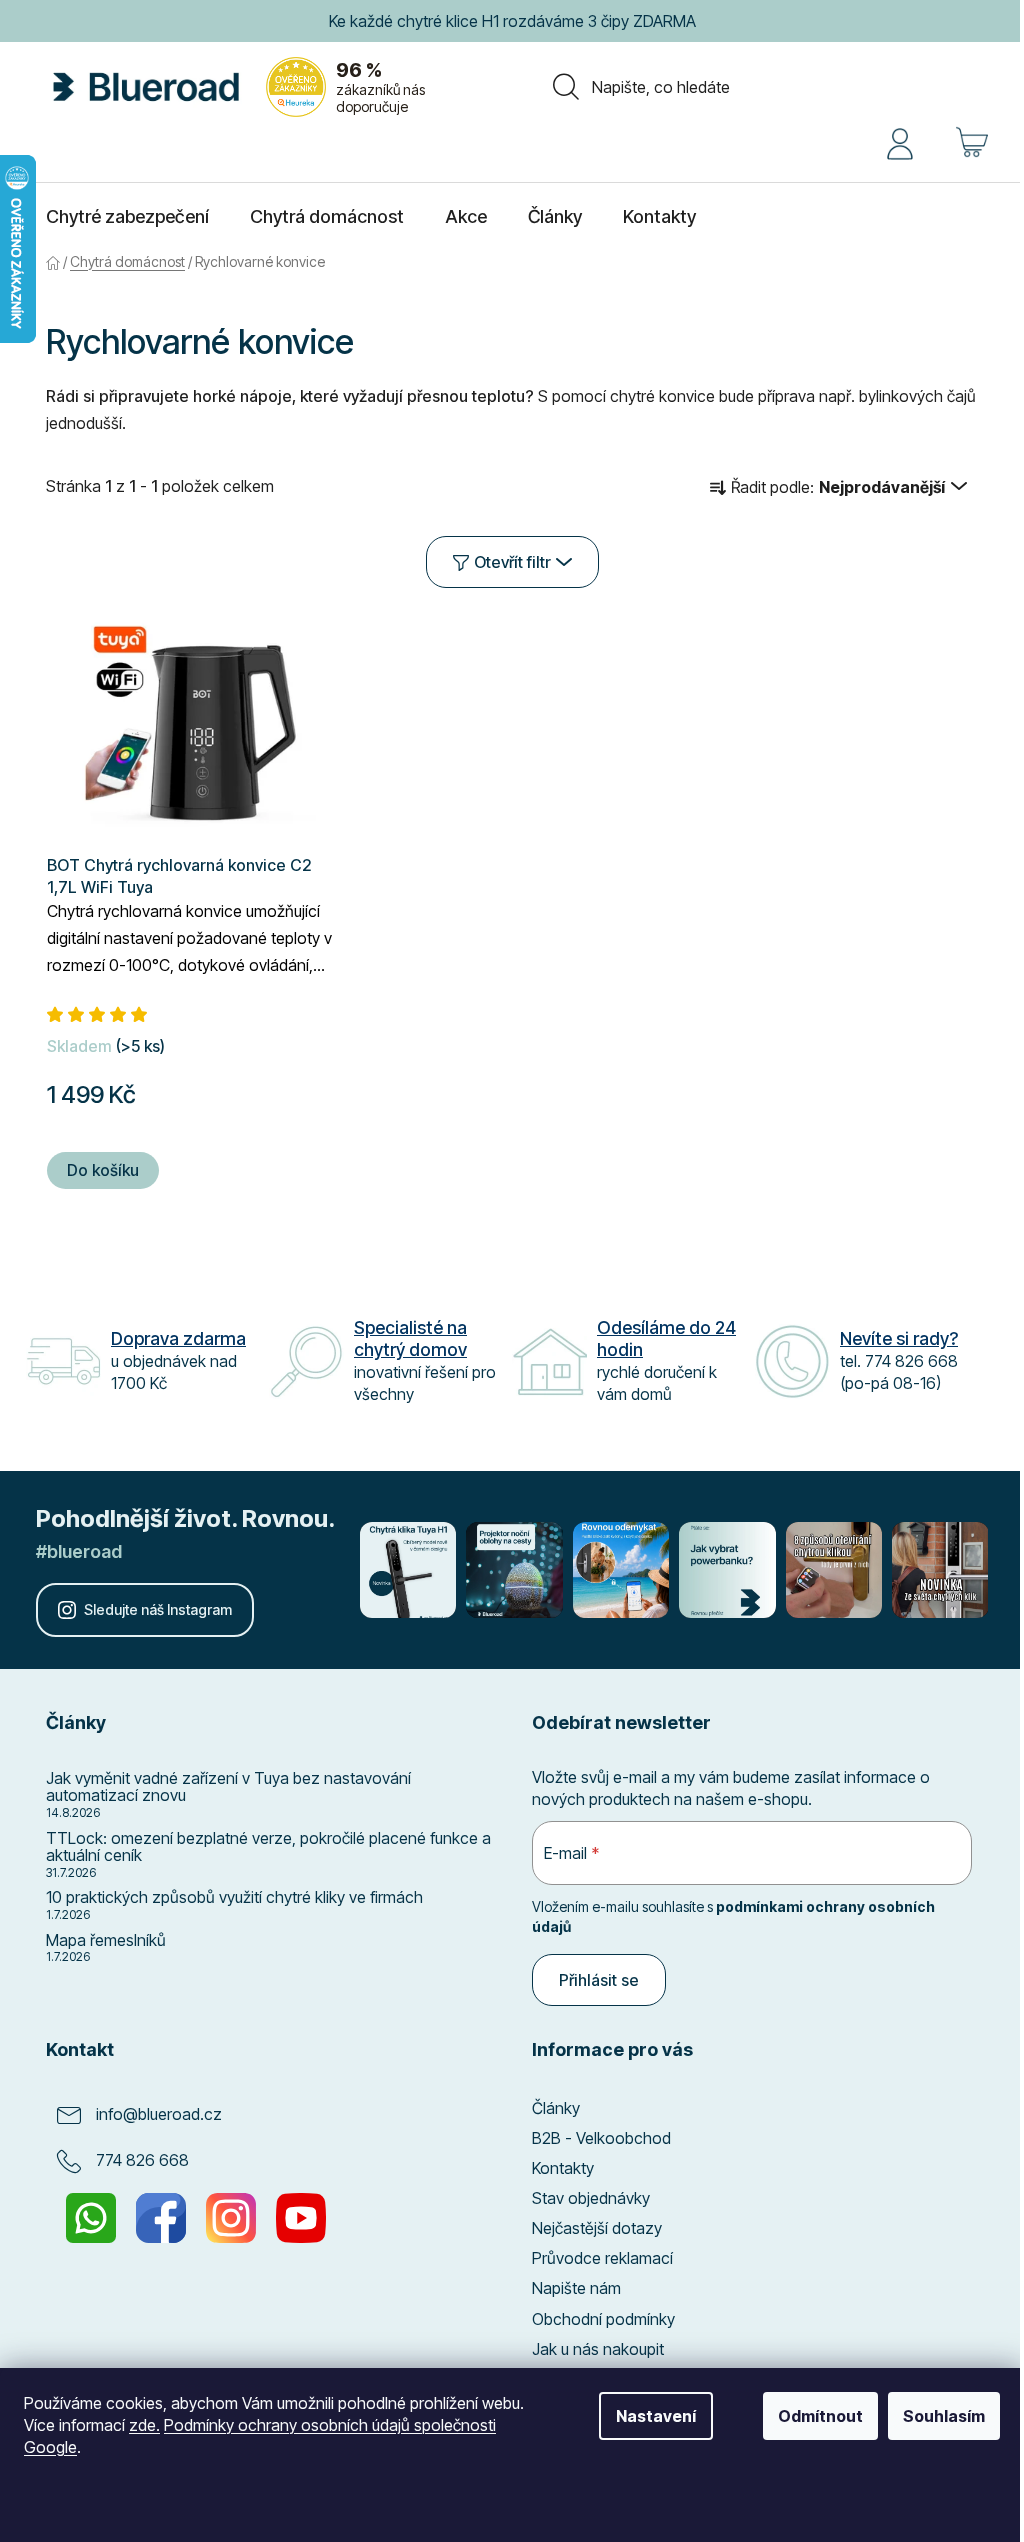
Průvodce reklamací (602, 2258)
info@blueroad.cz (159, 2114)
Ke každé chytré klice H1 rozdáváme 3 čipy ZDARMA (512, 21)
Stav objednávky (591, 2198)
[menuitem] (127, 217)
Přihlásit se (599, 1980)
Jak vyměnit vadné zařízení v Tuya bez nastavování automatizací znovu (228, 1787)
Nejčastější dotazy (597, 2228)
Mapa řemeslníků (106, 1941)
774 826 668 (142, 2160)
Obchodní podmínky (603, 2319)
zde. (144, 2425)
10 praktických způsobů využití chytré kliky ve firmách (234, 1898)
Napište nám (576, 2288)
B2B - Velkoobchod (601, 2138)
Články (556, 2108)
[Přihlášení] (900, 142)
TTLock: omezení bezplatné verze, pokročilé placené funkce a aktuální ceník (268, 1847)
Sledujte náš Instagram (158, 1609)
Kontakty (563, 2168)
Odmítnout (820, 2416)
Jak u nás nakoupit (598, 2349)
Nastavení (656, 2416)
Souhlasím (944, 2416)
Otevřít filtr (512, 562)
